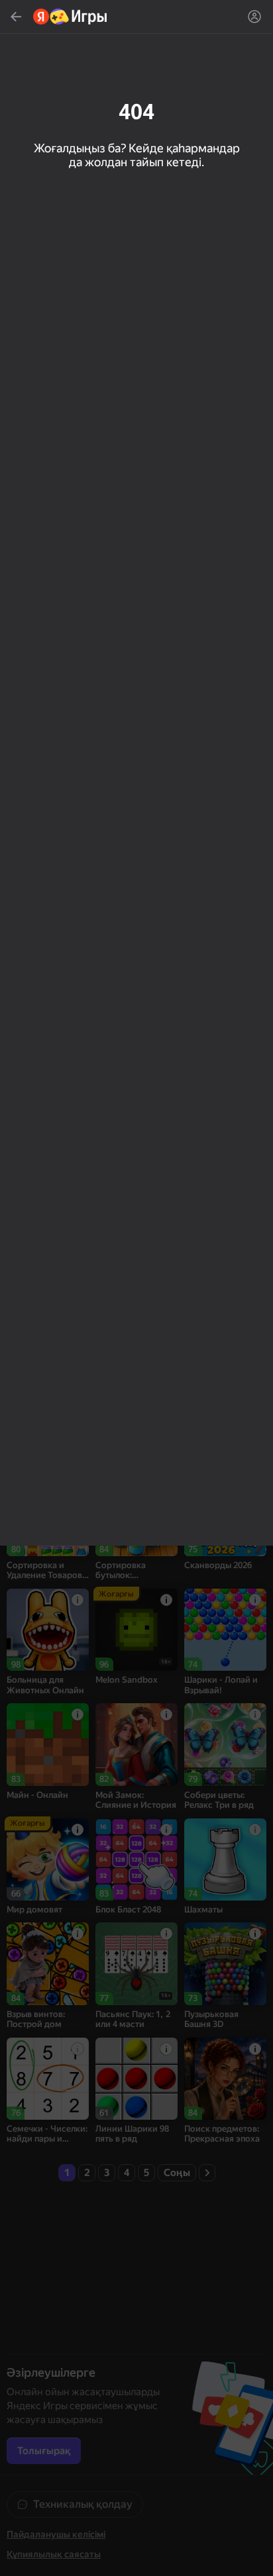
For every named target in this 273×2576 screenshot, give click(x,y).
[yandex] (71, 17)
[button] (136, 1288)
